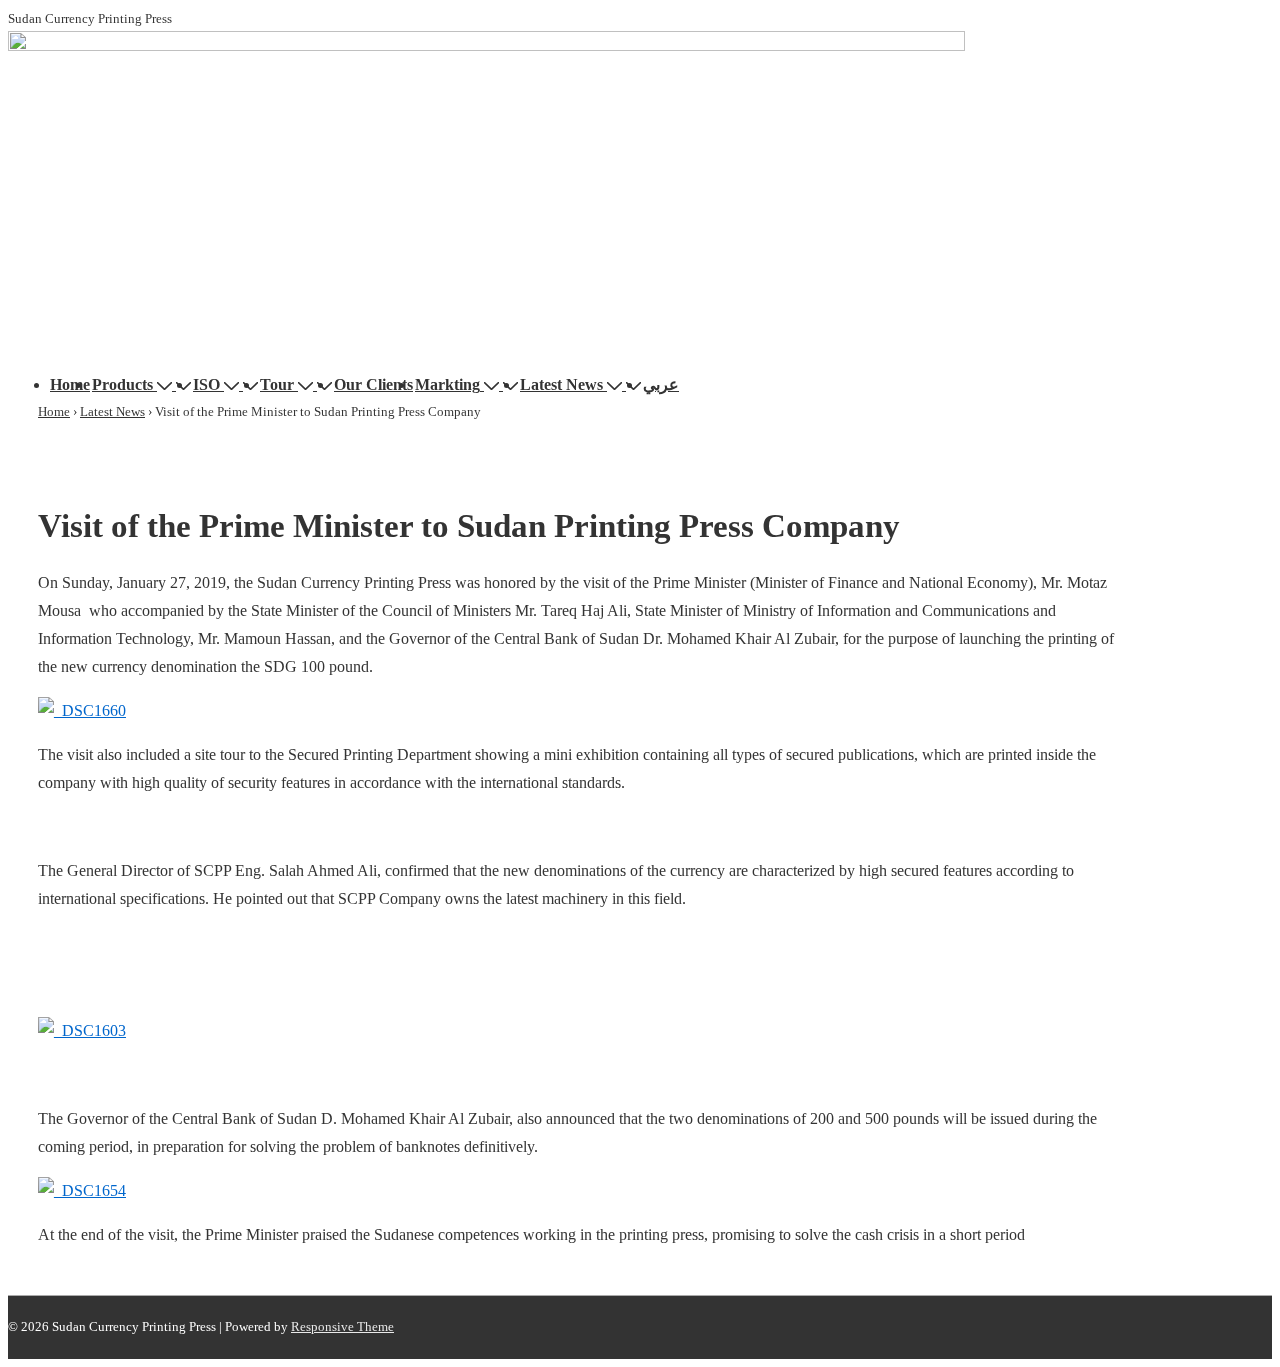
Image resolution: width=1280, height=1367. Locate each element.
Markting (447, 384)
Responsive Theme (342, 1326)
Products (122, 384)
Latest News (561, 384)
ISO (206, 384)
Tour (277, 384)
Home (70, 384)
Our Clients (373, 384)
